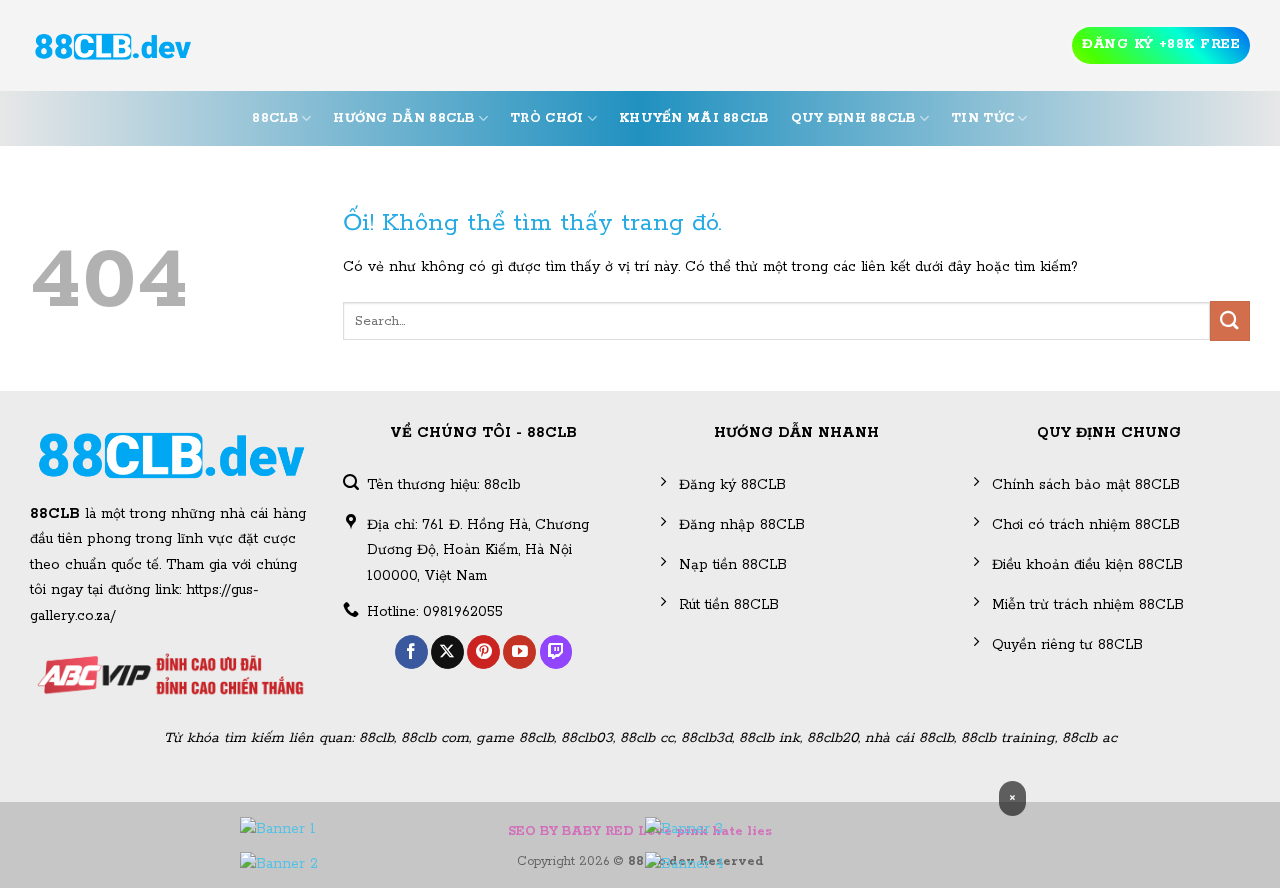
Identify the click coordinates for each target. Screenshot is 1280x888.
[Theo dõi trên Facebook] (411, 652)
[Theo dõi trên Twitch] (556, 652)
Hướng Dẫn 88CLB (403, 118)
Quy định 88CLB (853, 118)
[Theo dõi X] (447, 652)
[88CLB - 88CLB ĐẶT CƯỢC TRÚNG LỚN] (113, 46)
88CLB (274, 118)
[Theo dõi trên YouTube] (519, 652)
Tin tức (982, 118)
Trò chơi (546, 118)
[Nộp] (1230, 320)
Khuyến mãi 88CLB (694, 118)
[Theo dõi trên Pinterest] (483, 652)
